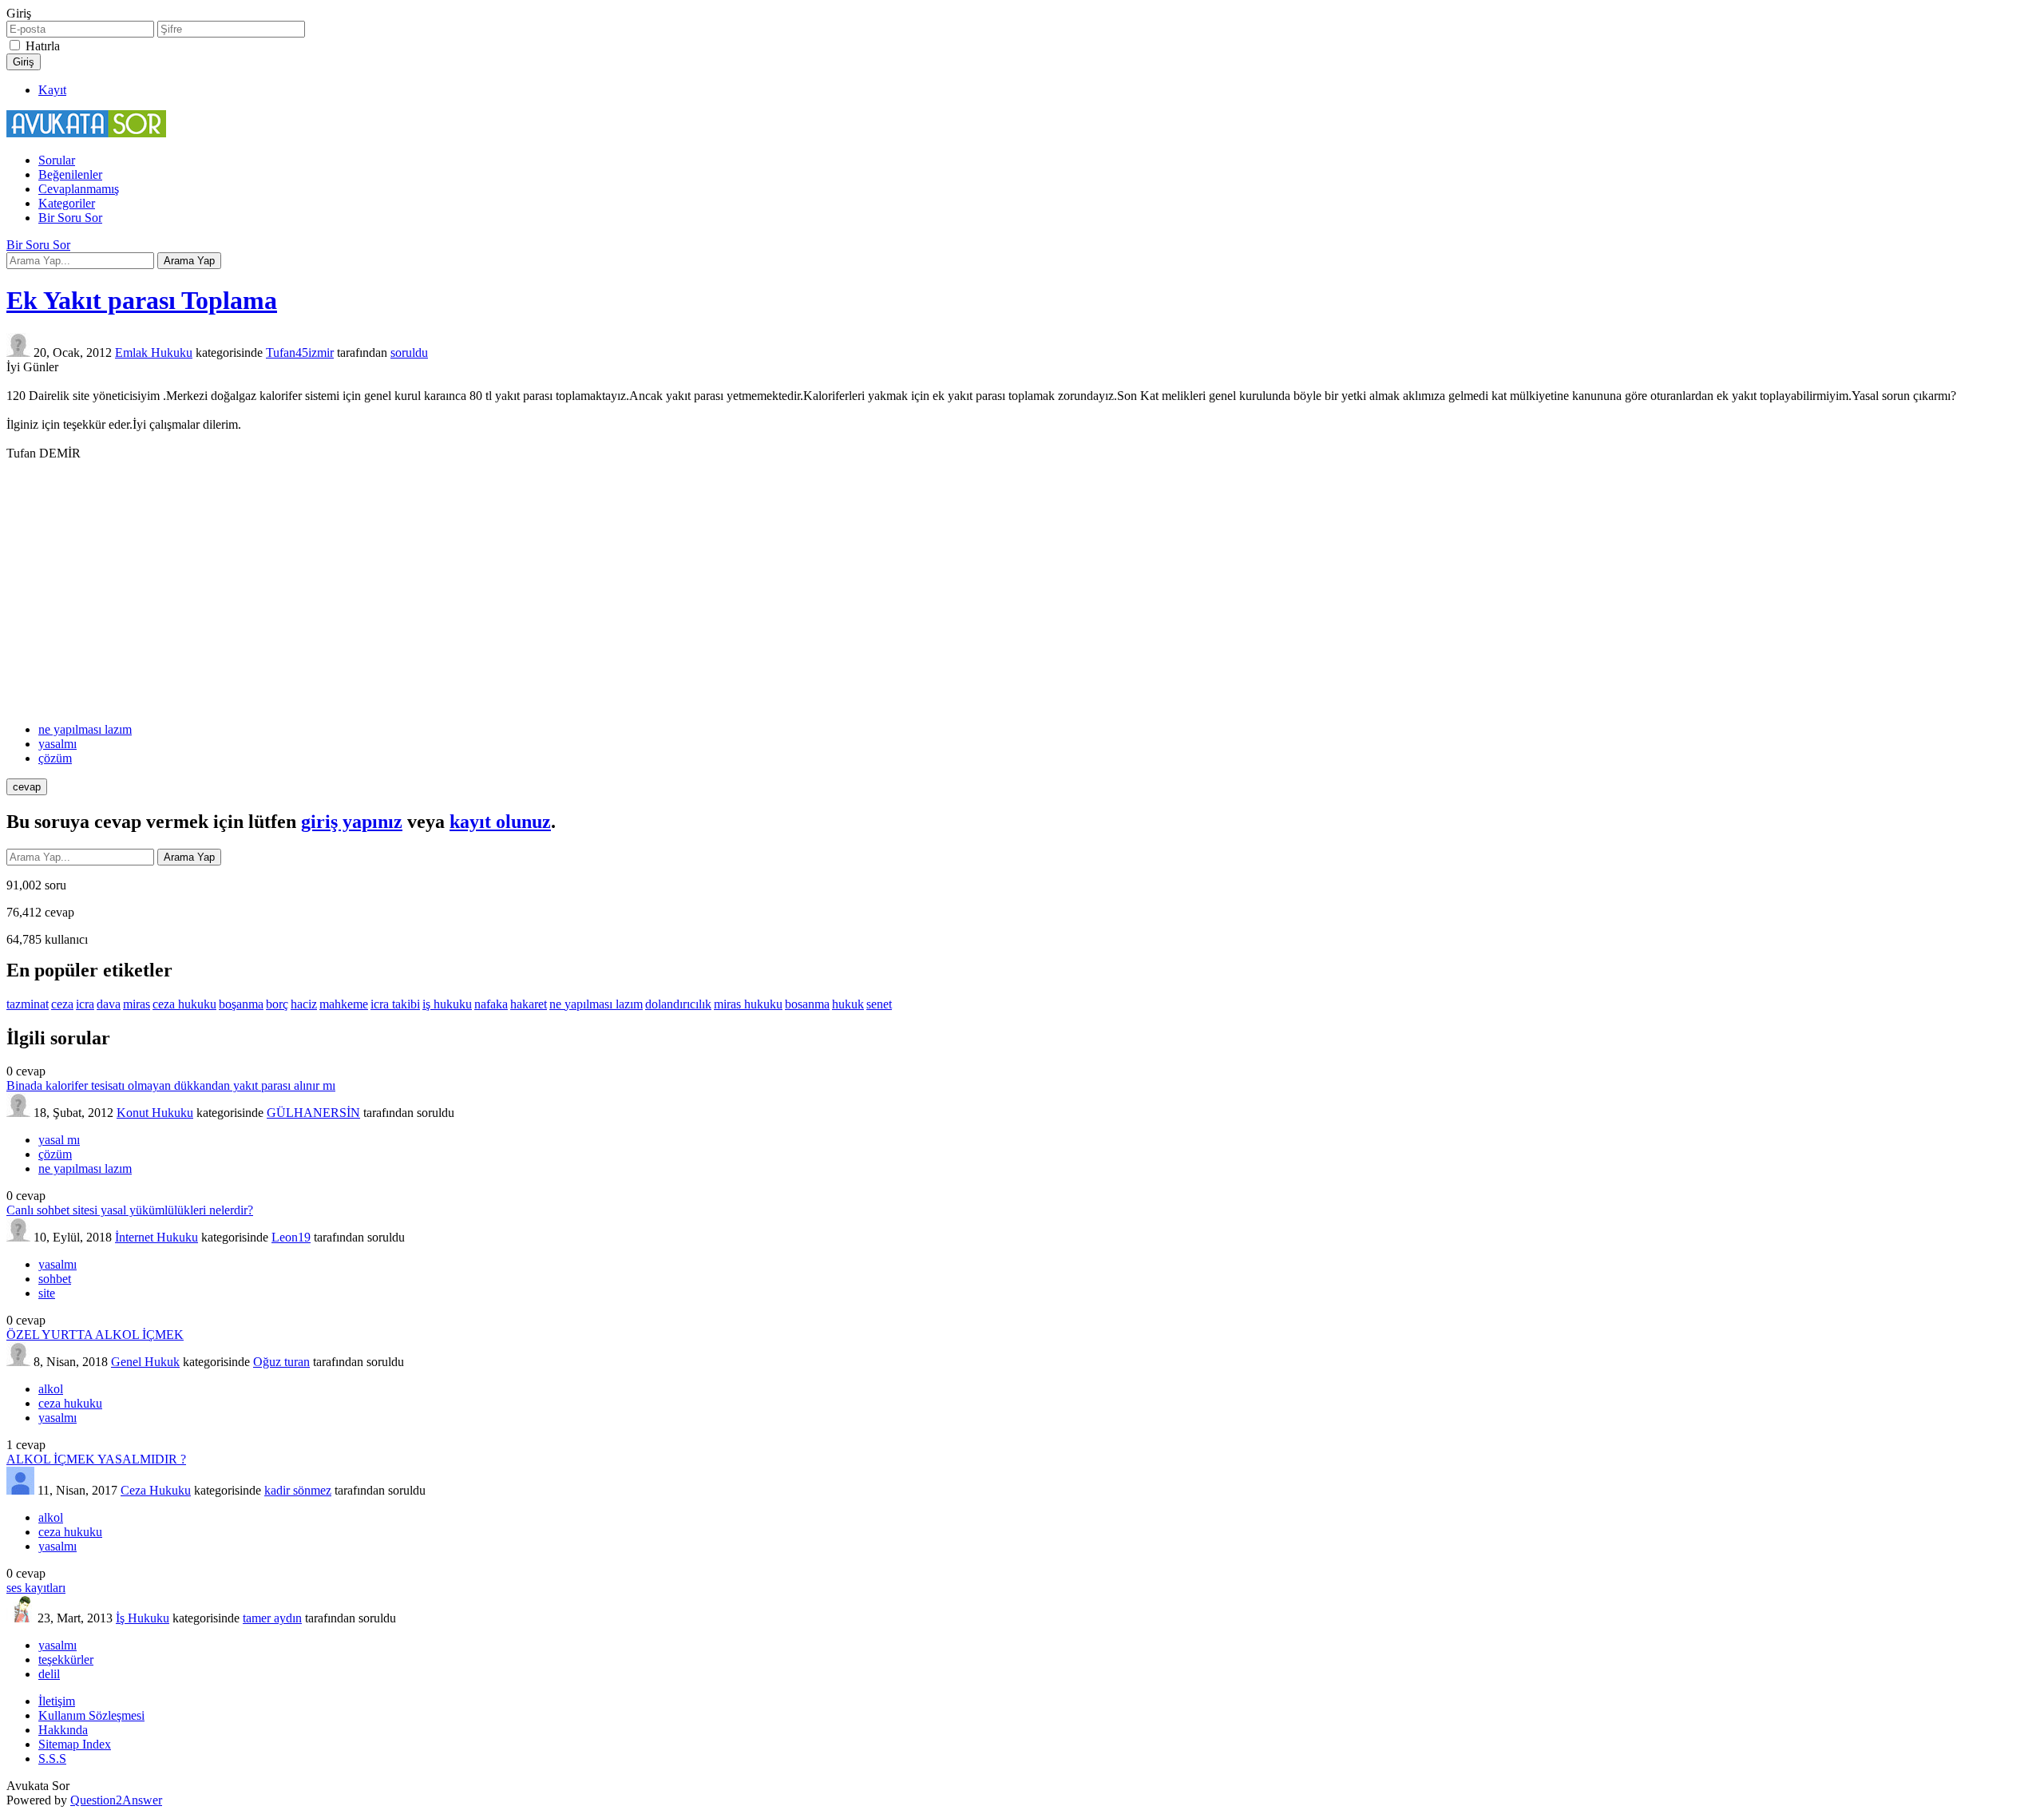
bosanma (807, 1004)
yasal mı (59, 1140)
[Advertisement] (1022, 592)
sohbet (55, 1279)
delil (49, 1674)
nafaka (491, 1004)
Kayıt (52, 90)
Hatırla (43, 46)
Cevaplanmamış (79, 189)
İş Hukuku (143, 1618)
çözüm (55, 758)
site (47, 1293)
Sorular (57, 160)
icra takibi (395, 1004)
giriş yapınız (352, 822)
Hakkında (63, 1730)
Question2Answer (116, 1800)
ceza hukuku (184, 1004)
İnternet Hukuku (156, 1237)
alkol (51, 1389)
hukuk (848, 1004)
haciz (304, 1004)
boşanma (241, 1004)
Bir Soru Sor (70, 218)
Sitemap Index (75, 1744)
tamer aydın (272, 1618)
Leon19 (291, 1237)
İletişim (57, 1701)
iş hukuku (447, 1004)
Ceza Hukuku (156, 1490)
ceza (62, 1004)
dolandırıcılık (678, 1004)
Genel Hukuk (145, 1362)
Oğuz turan (281, 1362)
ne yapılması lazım (85, 729)
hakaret (529, 1004)
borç (277, 1004)
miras (137, 1004)
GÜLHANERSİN (313, 1113)
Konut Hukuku (155, 1113)
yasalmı (57, 744)
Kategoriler (67, 203)
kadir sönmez (298, 1490)
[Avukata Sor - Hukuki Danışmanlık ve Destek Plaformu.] (86, 133)
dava (109, 1004)
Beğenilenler (70, 174)
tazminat (28, 1004)
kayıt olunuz (500, 822)
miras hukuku (748, 1004)
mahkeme (344, 1004)
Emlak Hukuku (154, 353)
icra (85, 1004)
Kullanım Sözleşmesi (91, 1715)
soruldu (409, 353)
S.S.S (52, 1759)
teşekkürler (66, 1660)
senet (879, 1004)
